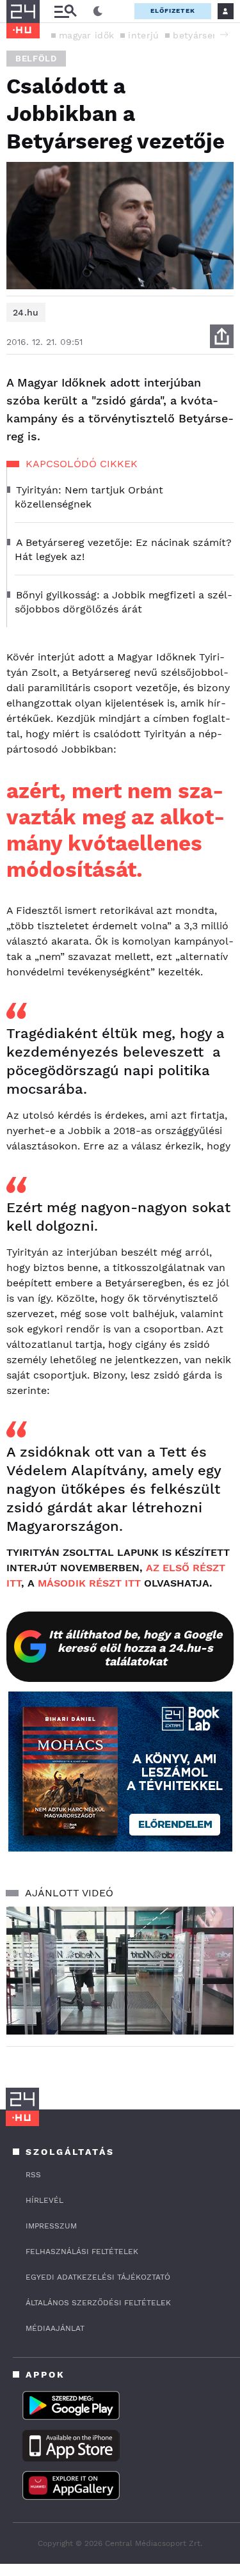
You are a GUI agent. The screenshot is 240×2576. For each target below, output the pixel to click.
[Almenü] (65, 11)
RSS (33, 2175)
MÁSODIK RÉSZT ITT (89, 1583)
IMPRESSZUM (51, 2226)
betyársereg (199, 35)
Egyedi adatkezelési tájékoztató (98, 2277)
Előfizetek (173, 11)
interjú (143, 35)
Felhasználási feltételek (82, 2252)
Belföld (36, 59)
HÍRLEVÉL (44, 2200)
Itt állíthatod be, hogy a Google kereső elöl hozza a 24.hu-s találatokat (135, 1648)
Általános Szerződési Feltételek (98, 2303)
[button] (224, 35)
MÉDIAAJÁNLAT (55, 2328)
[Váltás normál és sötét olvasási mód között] (98, 12)
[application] (120, 1971)
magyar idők (86, 35)
